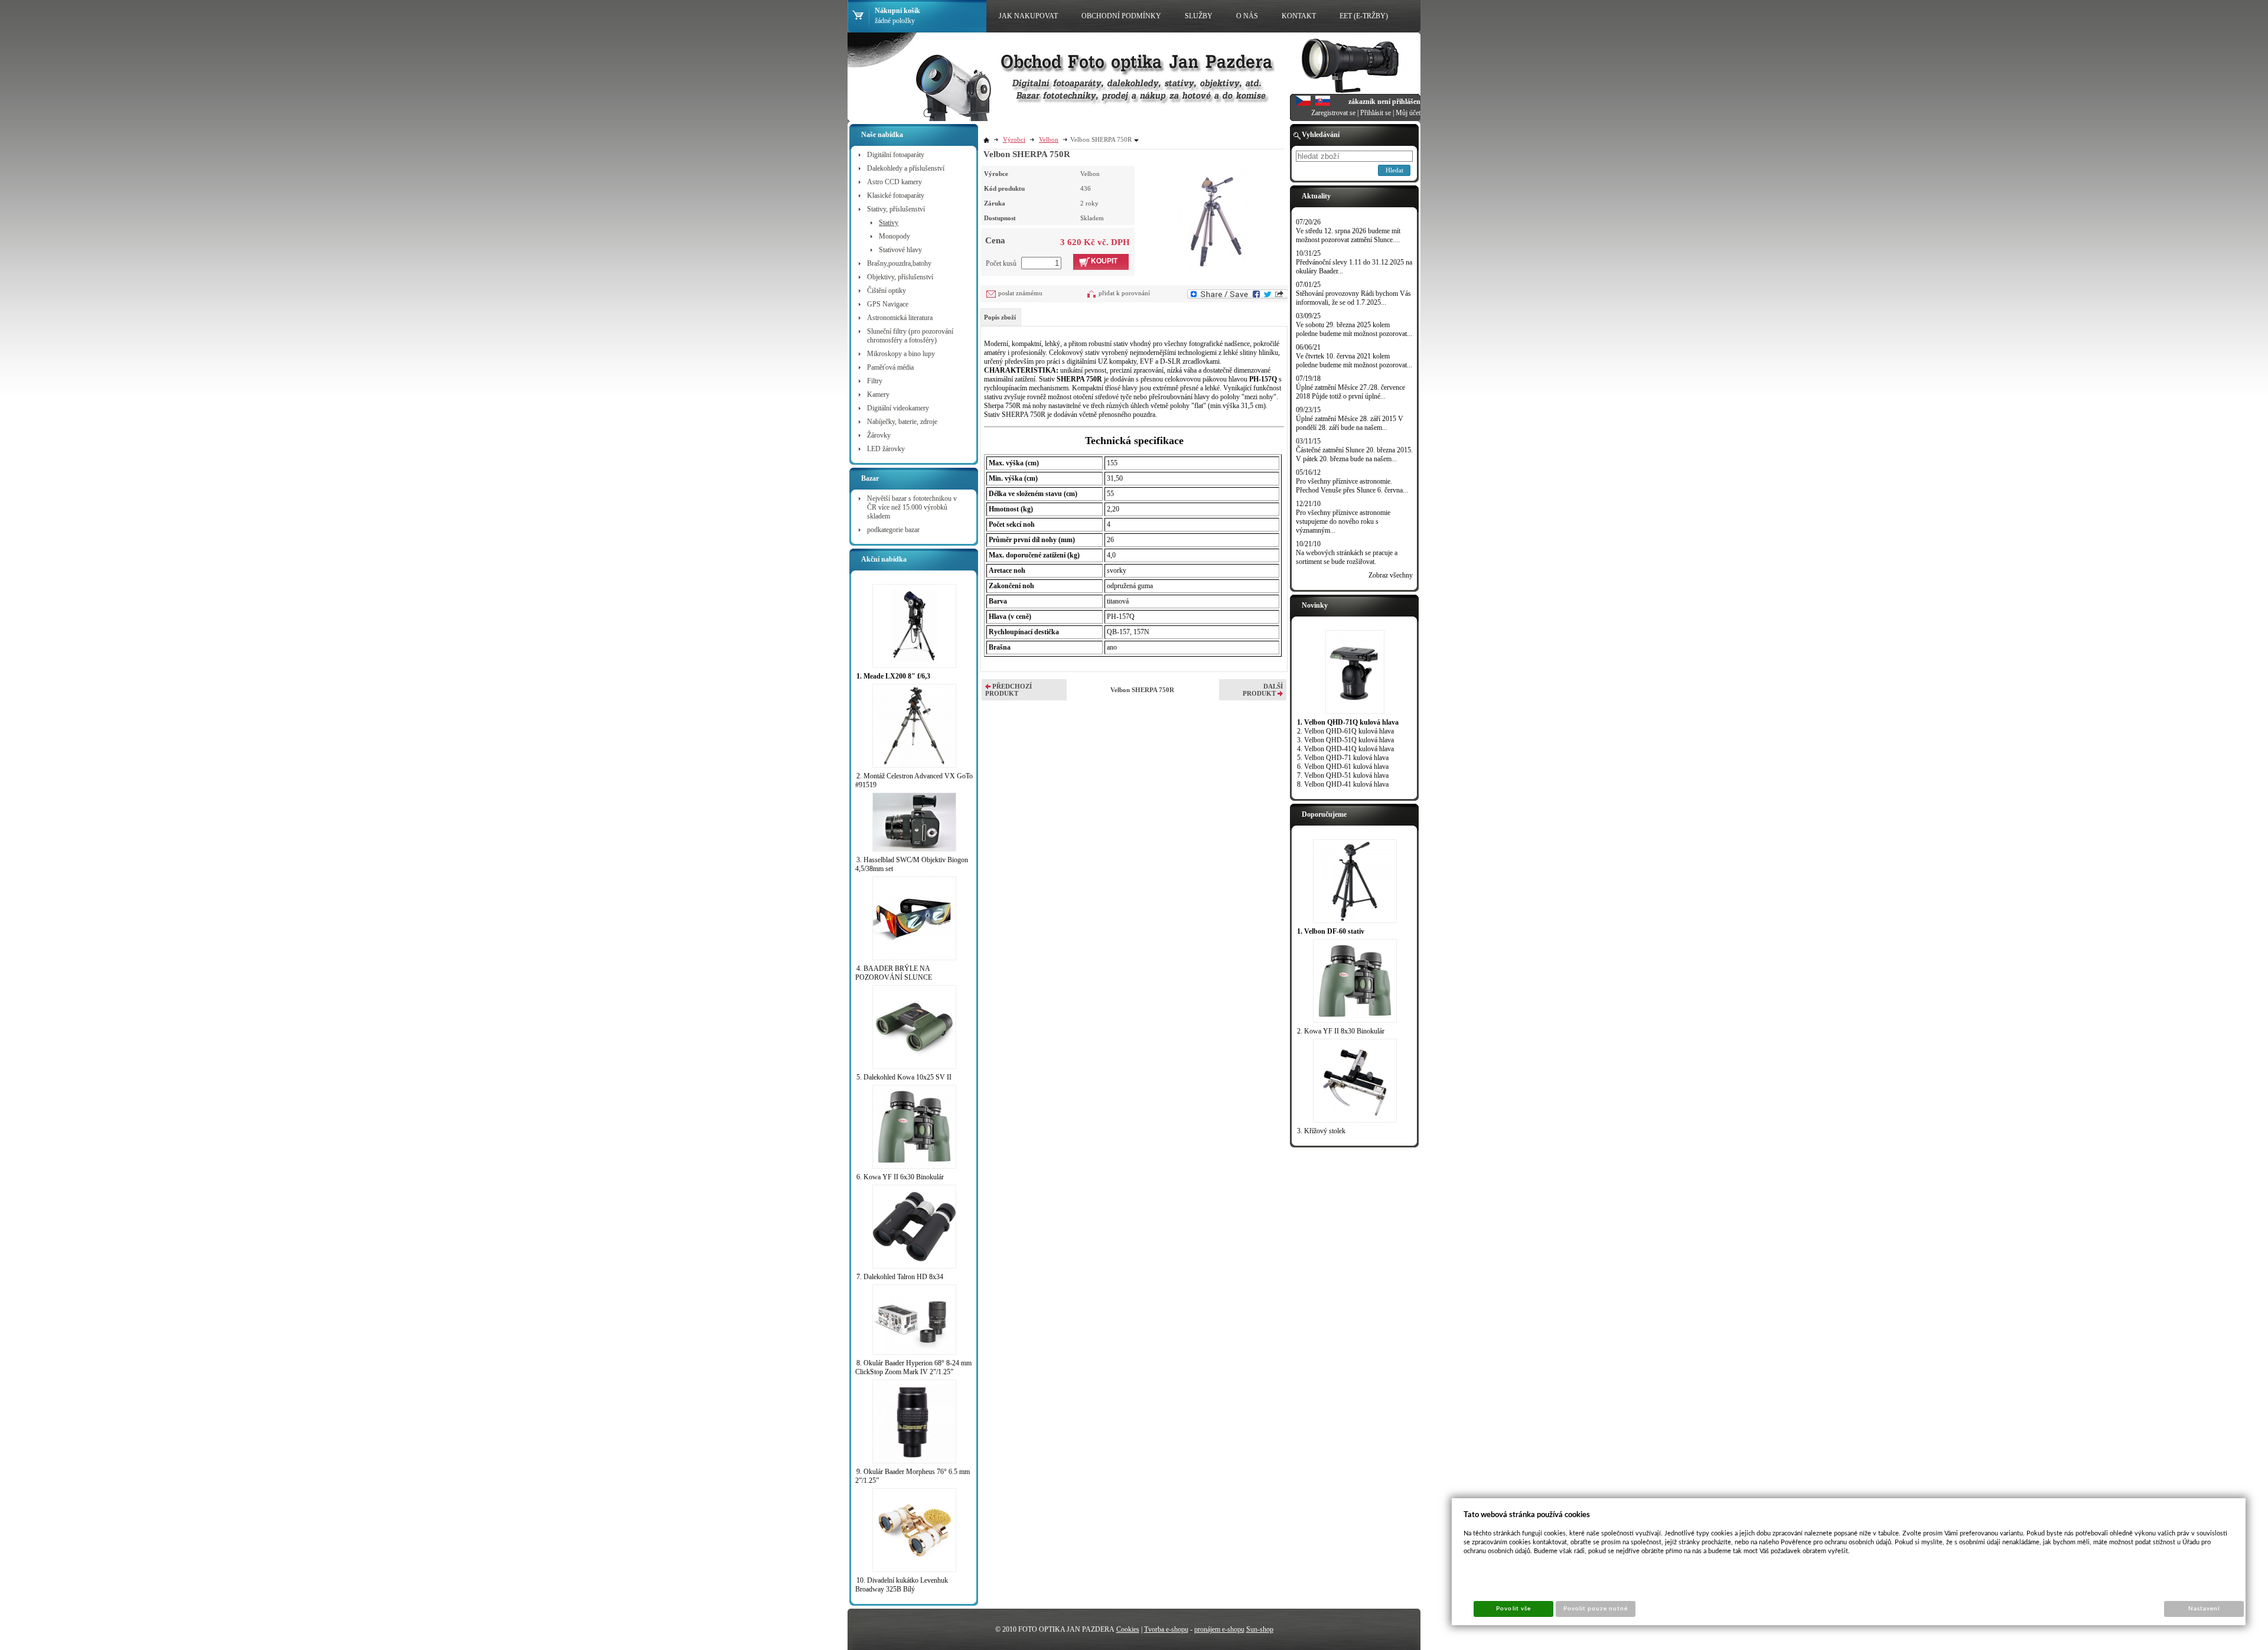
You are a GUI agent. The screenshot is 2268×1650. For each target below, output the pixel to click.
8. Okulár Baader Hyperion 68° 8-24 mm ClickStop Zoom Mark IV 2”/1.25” (913, 1367)
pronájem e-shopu (1219, 1629)
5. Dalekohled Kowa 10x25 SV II (904, 1077)
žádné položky (895, 21)
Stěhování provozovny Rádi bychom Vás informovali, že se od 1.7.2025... (1353, 298)
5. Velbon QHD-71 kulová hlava (1343, 758)
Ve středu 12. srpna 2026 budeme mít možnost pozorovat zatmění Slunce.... (1348, 235)
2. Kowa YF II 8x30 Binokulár (1341, 1031)
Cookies (1128, 1629)
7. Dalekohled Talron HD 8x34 (900, 1277)
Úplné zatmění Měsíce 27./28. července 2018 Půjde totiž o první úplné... (1350, 392)
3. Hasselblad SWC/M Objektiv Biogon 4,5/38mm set (912, 864)
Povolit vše (1513, 1609)
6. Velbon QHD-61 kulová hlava (1343, 767)
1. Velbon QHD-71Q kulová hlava (1348, 722)
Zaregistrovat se (1333, 113)
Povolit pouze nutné (1596, 1609)
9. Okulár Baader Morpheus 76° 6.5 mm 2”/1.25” (913, 1476)
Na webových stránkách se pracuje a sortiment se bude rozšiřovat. (1347, 557)
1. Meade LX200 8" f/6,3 (893, 676)
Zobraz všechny (1391, 575)
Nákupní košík (897, 11)
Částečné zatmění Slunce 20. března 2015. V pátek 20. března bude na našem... (1354, 454)
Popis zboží (1000, 317)
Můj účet (1408, 113)
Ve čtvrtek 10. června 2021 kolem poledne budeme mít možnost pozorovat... (1354, 361)
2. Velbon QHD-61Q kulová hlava (1345, 731)
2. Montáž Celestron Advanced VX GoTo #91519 (914, 780)
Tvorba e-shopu (1166, 1629)
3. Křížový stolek (1321, 1131)
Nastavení (2204, 1609)
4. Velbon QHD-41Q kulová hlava (1345, 749)
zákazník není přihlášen (1384, 102)
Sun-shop (1260, 1629)
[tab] (1001, 317)
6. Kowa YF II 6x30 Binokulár (900, 1177)
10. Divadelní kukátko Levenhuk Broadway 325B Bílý (902, 1585)
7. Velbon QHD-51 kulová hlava (1343, 775)
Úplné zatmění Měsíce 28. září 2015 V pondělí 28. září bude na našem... (1350, 423)
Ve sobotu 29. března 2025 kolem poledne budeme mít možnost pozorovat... (1354, 329)
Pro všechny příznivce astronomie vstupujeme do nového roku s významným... (1343, 521)
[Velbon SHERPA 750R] (1214, 219)
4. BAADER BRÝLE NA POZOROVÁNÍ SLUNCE (894, 973)
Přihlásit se (1376, 113)
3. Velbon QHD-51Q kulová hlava (1345, 740)
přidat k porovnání (1124, 293)
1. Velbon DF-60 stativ (1331, 931)
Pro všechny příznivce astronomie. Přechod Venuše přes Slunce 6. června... (1352, 486)
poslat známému (1020, 293)
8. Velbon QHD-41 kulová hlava (1343, 784)
